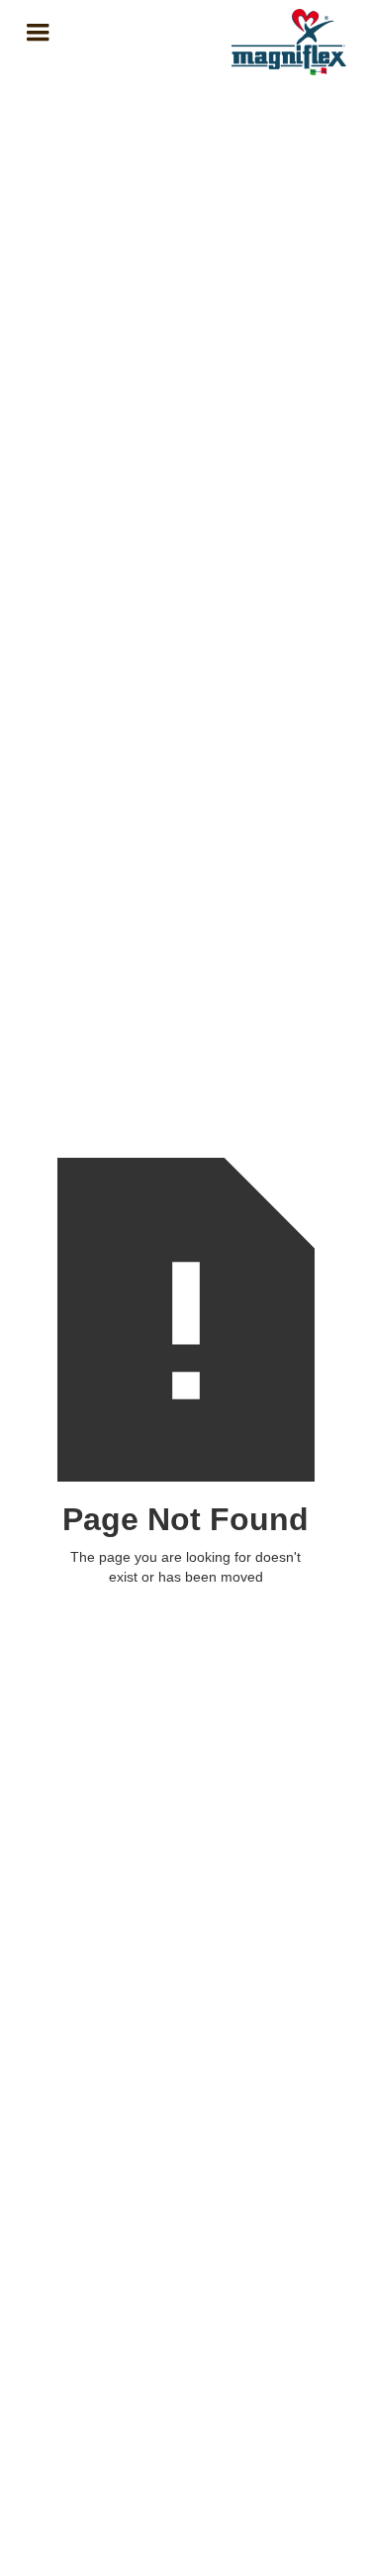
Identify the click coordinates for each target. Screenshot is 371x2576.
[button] (111, 33)
